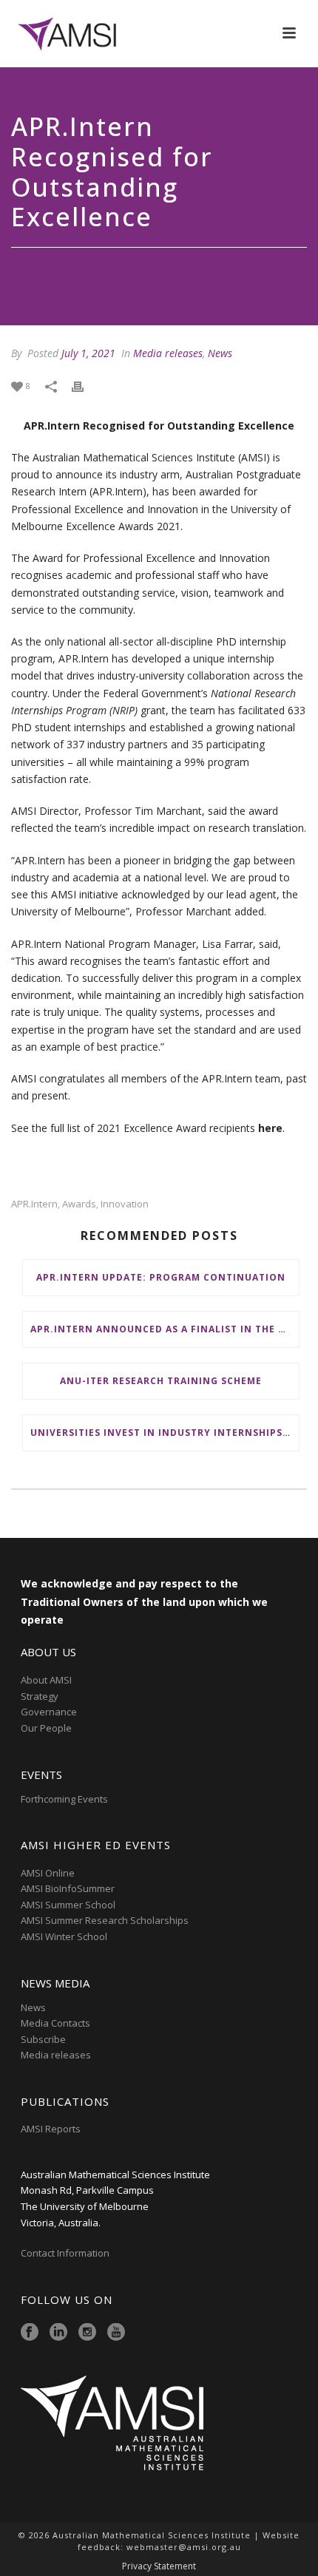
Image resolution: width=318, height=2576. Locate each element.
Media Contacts (55, 2023)
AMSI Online (48, 1873)
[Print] (85, 385)
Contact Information (66, 2253)
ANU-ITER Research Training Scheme (161, 1381)
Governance (49, 1712)
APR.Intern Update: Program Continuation (161, 1277)
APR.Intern (34, 1204)
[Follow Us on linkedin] (58, 2333)
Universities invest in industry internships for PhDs (165, 1433)
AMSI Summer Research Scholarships (105, 1920)
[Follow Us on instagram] (87, 2333)
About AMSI (46, 1680)
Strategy (40, 1696)
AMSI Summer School (68, 1905)
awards (79, 1204)
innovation (125, 1204)
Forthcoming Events (64, 1799)
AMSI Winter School (64, 1936)
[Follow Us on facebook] (30, 2333)
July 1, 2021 (88, 353)
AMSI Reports (51, 2129)
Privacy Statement (159, 2566)
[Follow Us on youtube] (116, 2333)
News (220, 353)
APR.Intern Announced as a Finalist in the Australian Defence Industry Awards (165, 1329)
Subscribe (43, 2039)
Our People (46, 1728)
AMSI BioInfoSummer (68, 1888)
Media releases (168, 353)
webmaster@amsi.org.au (184, 2547)
